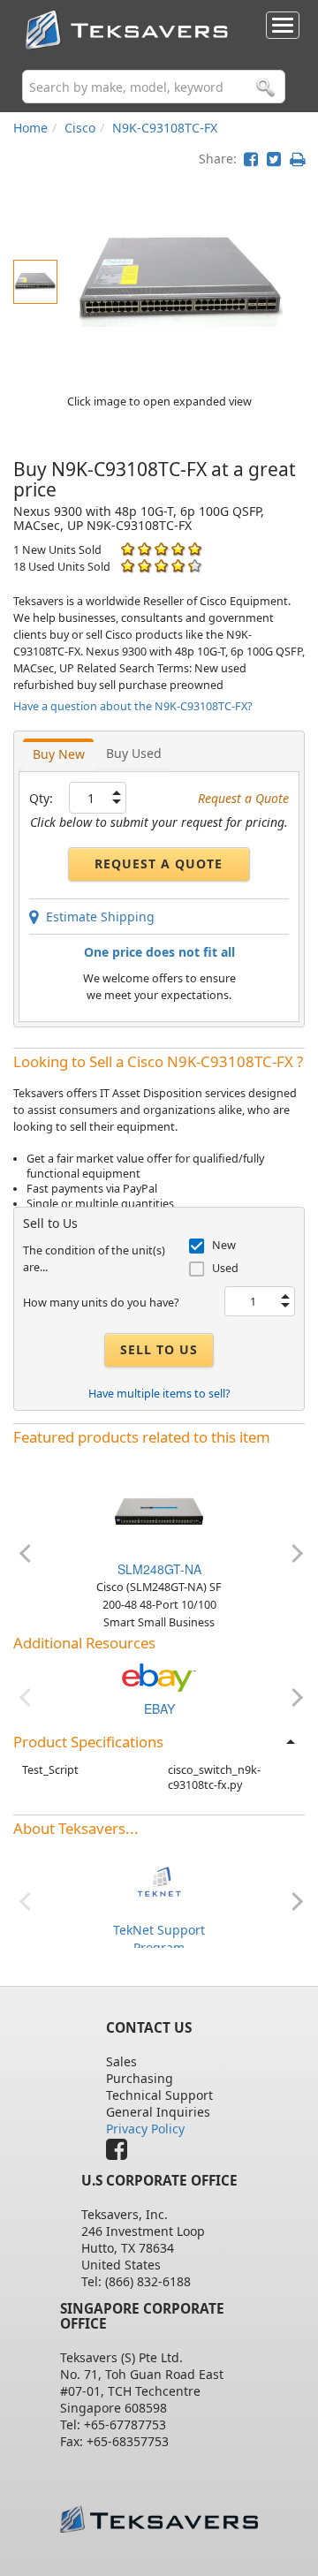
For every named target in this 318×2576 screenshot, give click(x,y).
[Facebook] (121, 2153)
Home (30, 128)
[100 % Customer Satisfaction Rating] (128, 549)
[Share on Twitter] (274, 159)
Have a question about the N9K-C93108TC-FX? (132, 706)
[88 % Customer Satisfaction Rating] (128, 566)
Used (225, 1268)
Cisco (80, 128)
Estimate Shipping (97, 917)
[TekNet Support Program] (159, 1880)
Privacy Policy (145, 2129)
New (224, 1245)
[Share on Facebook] (251, 159)
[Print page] (297, 159)
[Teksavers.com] (159, 2519)
